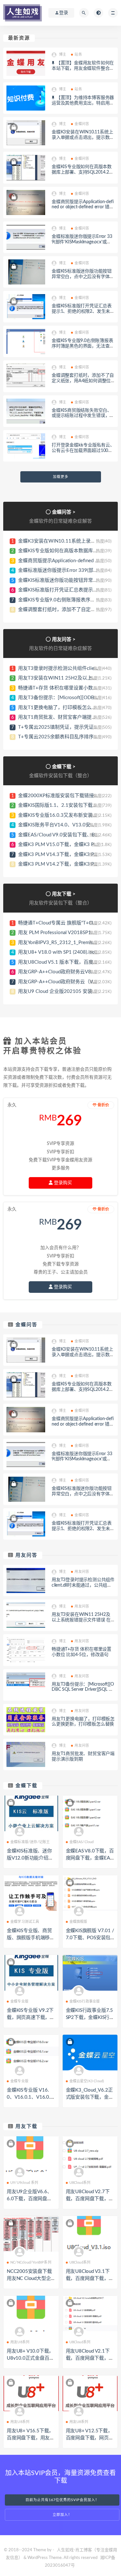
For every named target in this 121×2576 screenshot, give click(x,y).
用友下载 (26, 2126)
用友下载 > (64, 894)
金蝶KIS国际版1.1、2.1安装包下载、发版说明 (67, 805)
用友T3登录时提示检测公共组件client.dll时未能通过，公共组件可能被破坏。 (83, 1585)
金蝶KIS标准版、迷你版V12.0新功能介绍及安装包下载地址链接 (30, 1858)
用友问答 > (64, 639)
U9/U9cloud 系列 (24, 2183)
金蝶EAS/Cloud (82, 1842)
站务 (78, 54)
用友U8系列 (20, 2342)
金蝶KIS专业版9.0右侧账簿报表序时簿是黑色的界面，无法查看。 (82, 346)
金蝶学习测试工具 (25, 1922)
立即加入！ (62, 2515)
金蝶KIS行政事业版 (85, 2001)
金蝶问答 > (64, 512)
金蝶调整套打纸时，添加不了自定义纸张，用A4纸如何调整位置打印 (83, 381)
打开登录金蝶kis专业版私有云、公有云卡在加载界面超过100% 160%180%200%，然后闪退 (83, 451)
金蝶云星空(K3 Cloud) (87, 2081)
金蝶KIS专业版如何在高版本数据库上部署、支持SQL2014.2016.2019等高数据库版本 (83, 172)
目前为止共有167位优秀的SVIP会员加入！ (62, 2500)
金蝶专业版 (19, 2001)
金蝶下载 (26, 1786)
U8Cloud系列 (80, 2183)
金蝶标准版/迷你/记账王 (30, 1842)
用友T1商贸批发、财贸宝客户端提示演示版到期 (69, 717)
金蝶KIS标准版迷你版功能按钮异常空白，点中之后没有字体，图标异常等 (83, 277)
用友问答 (26, 1555)
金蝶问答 (82, 124)
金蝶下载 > (64, 767)
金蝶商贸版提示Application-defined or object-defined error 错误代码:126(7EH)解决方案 (83, 207)
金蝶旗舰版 (78, 1922)
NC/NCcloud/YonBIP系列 (31, 2262)
